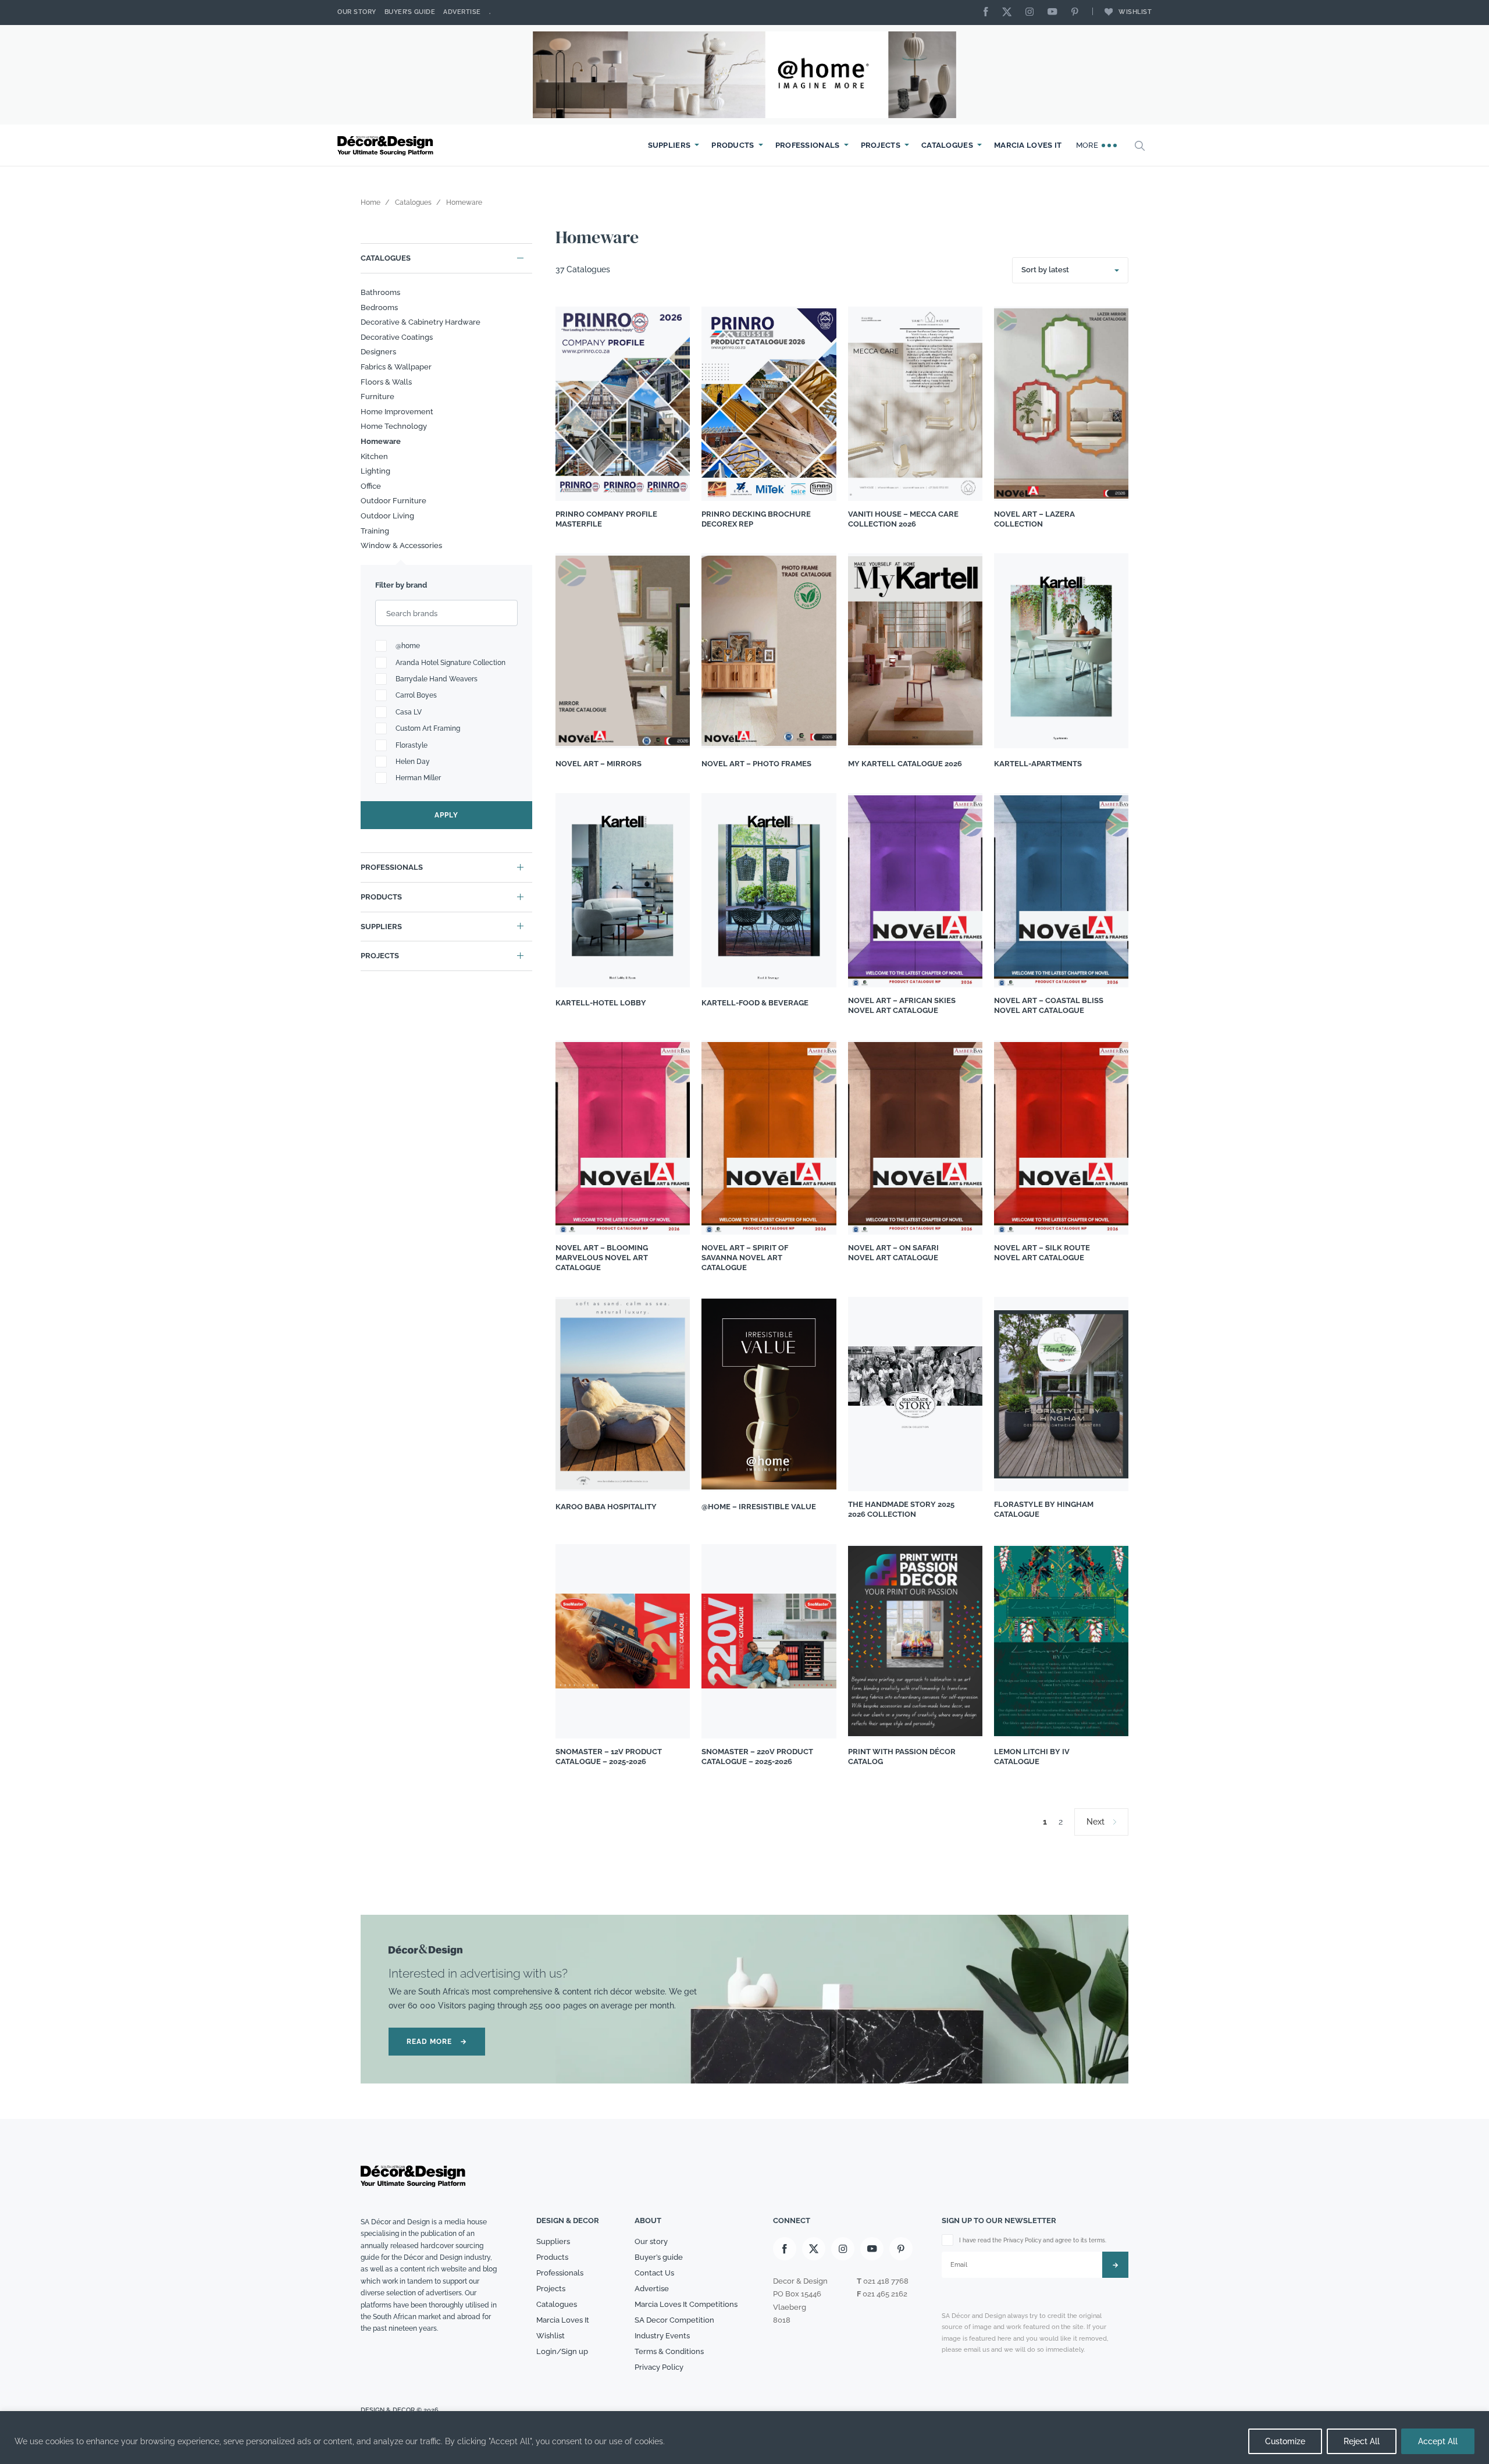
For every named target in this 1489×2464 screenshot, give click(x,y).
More (1089, 145)
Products (733, 145)
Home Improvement (397, 412)
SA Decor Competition (674, 2319)
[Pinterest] (1078, 13)
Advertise (462, 12)
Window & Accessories (401, 545)
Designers (378, 352)
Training (375, 531)
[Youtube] (1055, 13)
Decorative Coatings (397, 337)
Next (1096, 1822)
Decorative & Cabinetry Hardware (421, 322)
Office (371, 486)
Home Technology (394, 426)
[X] (1010, 13)
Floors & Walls (386, 382)
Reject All (1362, 2441)
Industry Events (662, 2335)
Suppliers (669, 145)
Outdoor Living (387, 516)
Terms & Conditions (669, 2351)
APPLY (446, 815)
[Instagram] (1032, 13)
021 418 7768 (886, 2281)
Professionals (808, 145)
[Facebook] (989, 13)
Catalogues (947, 145)
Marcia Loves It (1028, 145)
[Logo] (387, 146)
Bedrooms (379, 307)
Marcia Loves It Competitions (686, 2304)
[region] (744, 2438)
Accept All (1438, 2441)
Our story (357, 12)
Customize (1285, 2441)
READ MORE (437, 2042)
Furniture (377, 397)
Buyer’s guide (659, 2257)
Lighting (375, 471)
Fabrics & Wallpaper (396, 367)
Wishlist (1135, 12)
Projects (881, 145)
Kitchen (374, 456)
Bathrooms (380, 292)
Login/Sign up (562, 2351)
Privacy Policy (659, 2367)
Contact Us (654, 2273)
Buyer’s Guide (410, 12)
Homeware (381, 441)
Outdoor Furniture (393, 501)
